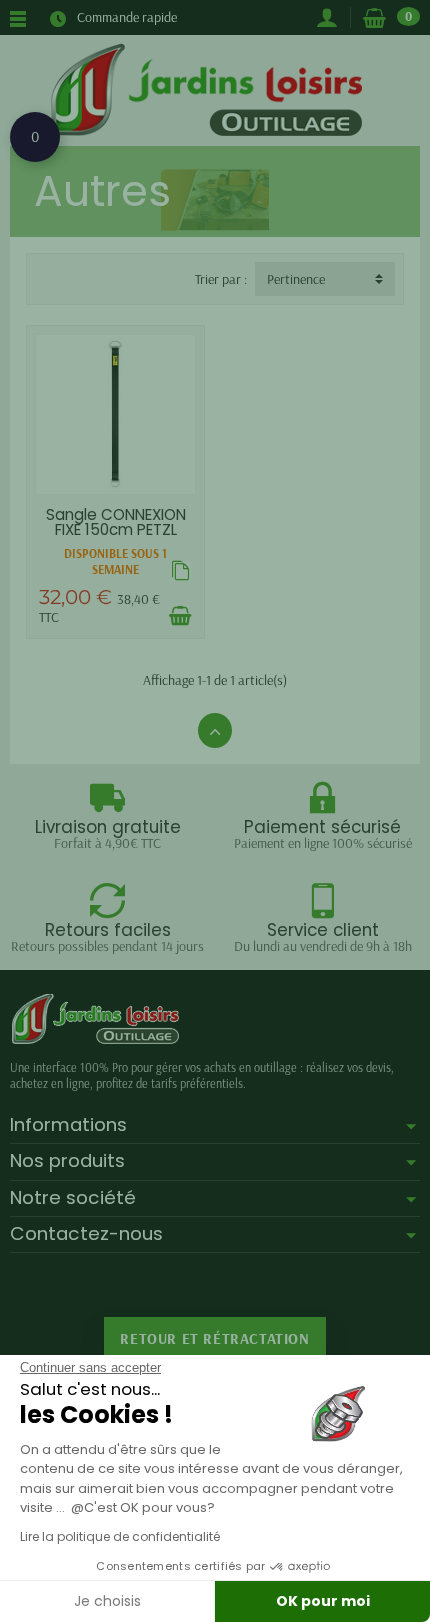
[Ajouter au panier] (180, 616)
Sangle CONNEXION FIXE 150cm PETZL (116, 522)
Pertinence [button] (296, 279)
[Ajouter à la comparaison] (181, 571)
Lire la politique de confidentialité (120, 1536)
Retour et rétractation (214, 1338)
